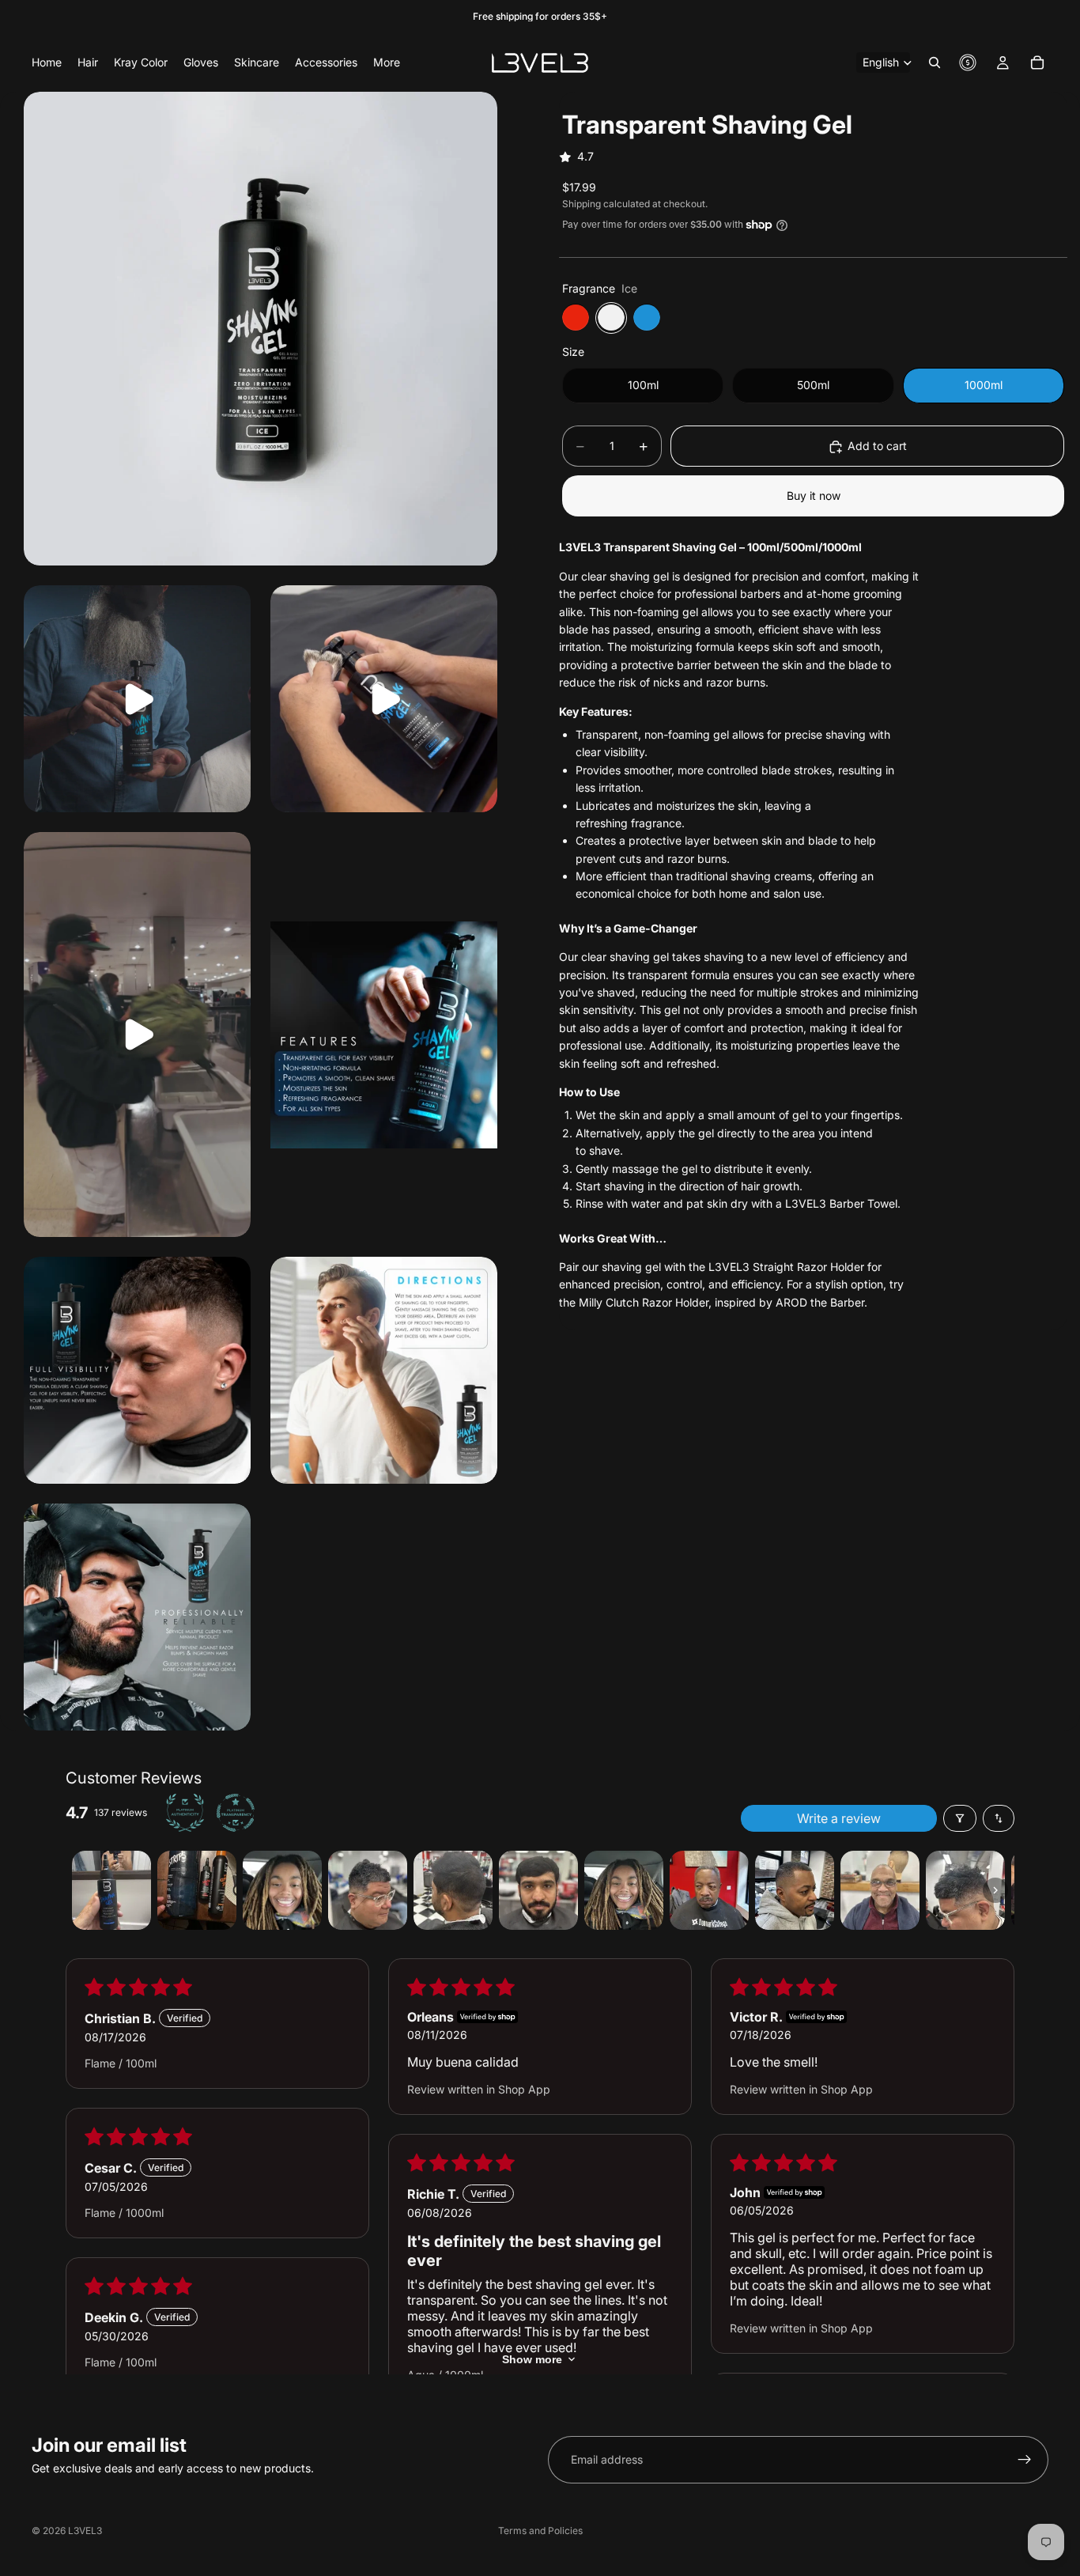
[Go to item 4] (368, 1890)
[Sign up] (1025, 2460)
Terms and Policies (540, 2531)
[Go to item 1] (111, 1890)
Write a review (839, 1818)
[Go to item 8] (709, 1890)
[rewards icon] (968, 62)
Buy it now (814, 496)
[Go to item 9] (795, 1890)
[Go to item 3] (282, 1890)
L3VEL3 (85, 2531)
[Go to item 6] (538, 1890)
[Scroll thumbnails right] (995, 1890)
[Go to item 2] (197, 1890)
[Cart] (1037, 62)
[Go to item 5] (453, 1890)
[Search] (935, 62)
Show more (532, 2359)
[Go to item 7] (624, 1890)
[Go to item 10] (880, 1890)
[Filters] (960, 1818)
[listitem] (387, 62)
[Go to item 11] (965, 1890)
